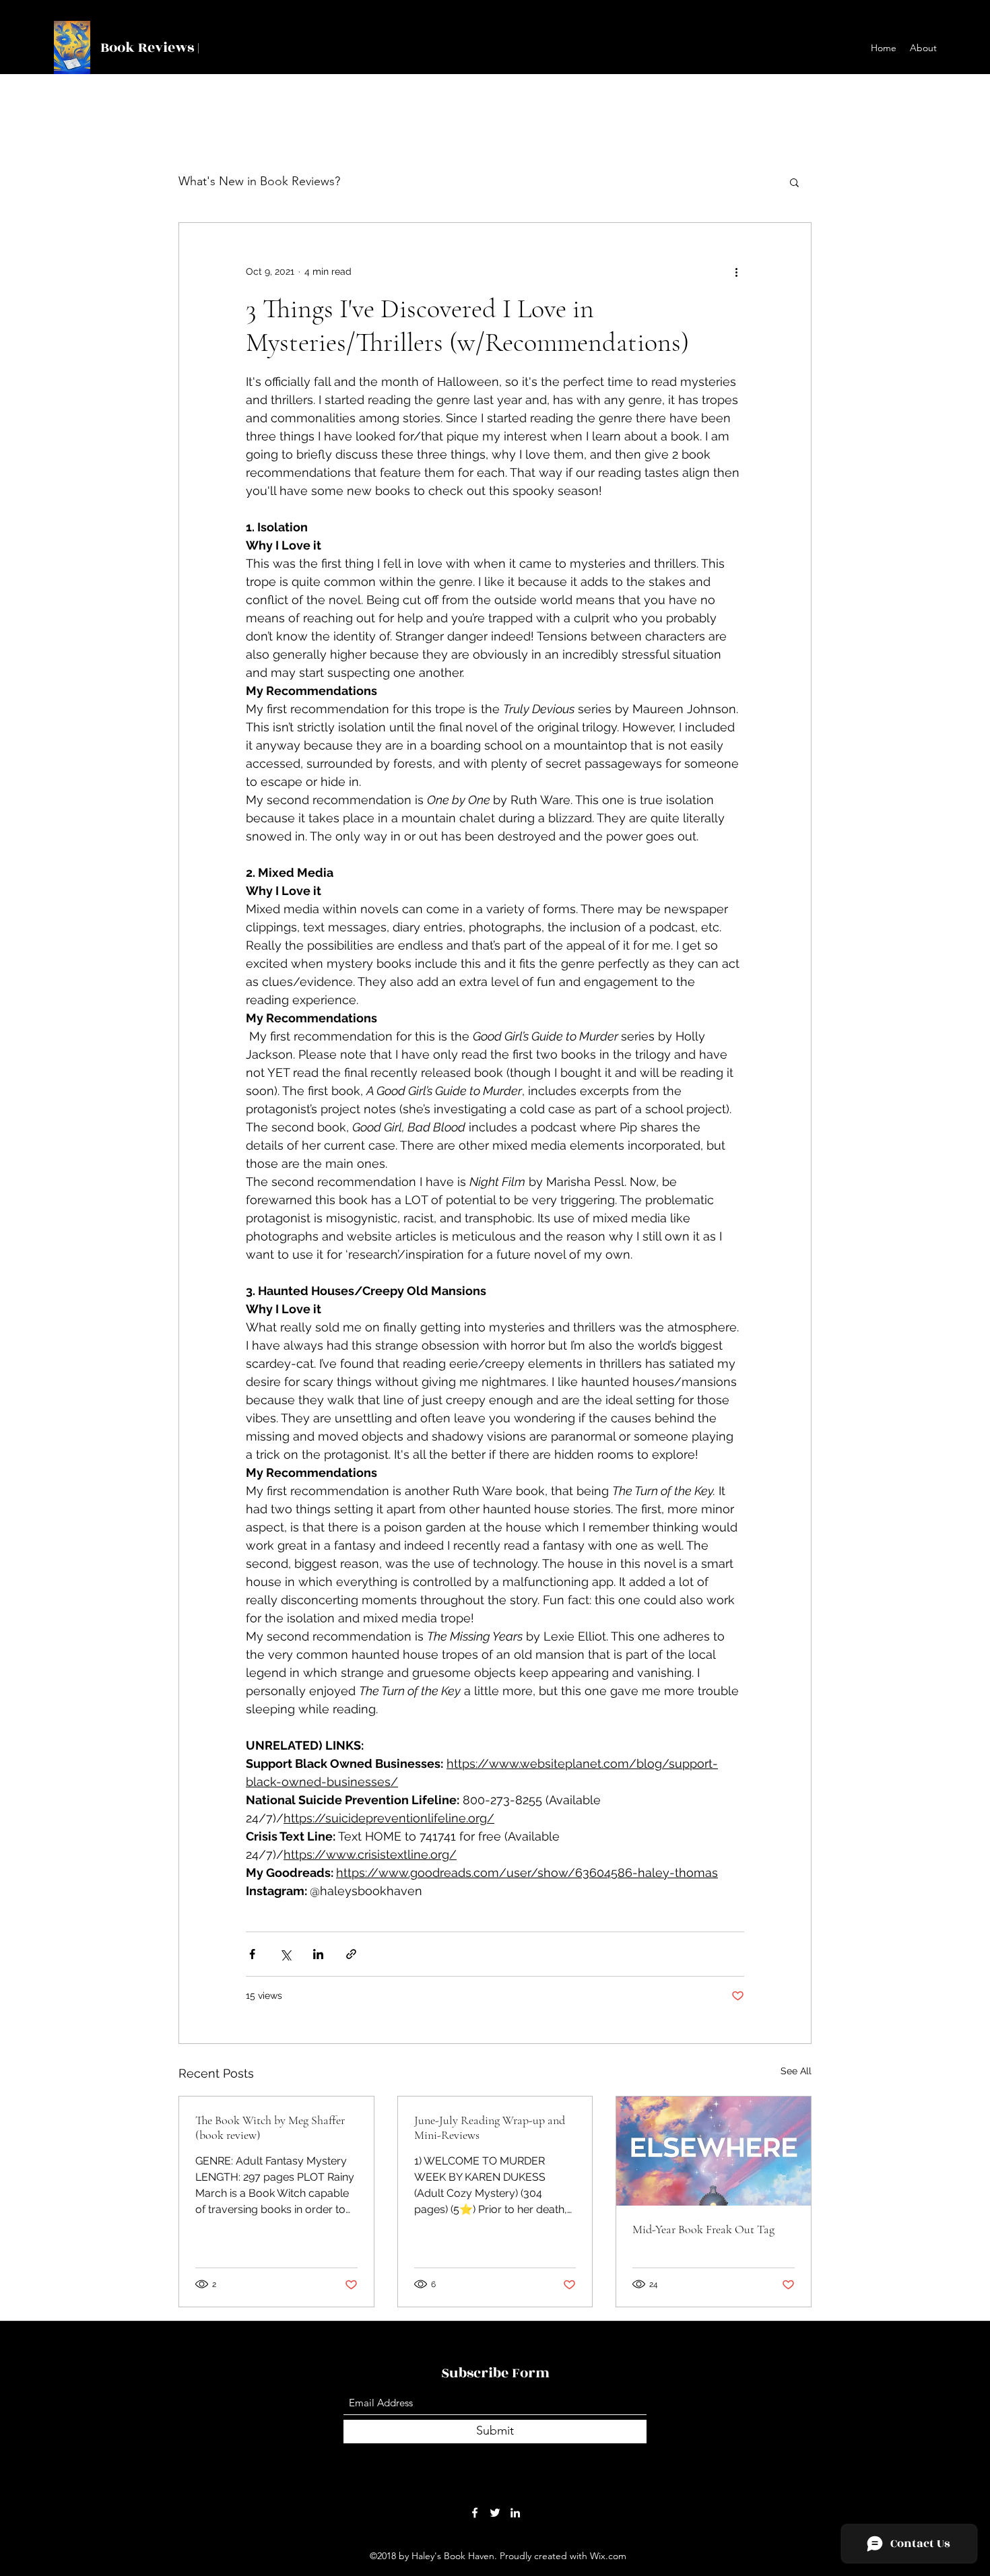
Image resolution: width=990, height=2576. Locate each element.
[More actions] (736, 271)
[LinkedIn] (515, 2513)
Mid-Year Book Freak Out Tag (703, 2229)
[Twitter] (495, 2513)
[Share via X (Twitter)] (285, 1954)
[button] (794, 182)
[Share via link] (351, 1954)
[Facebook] (475, 2513)
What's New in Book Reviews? (259, 181)
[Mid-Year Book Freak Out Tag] (714, 2151)
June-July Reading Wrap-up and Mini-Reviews (490, 2127)
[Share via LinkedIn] (318, 1954)
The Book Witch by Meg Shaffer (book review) (270, 2127)
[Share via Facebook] (252, 1954)
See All (796, 2071)
